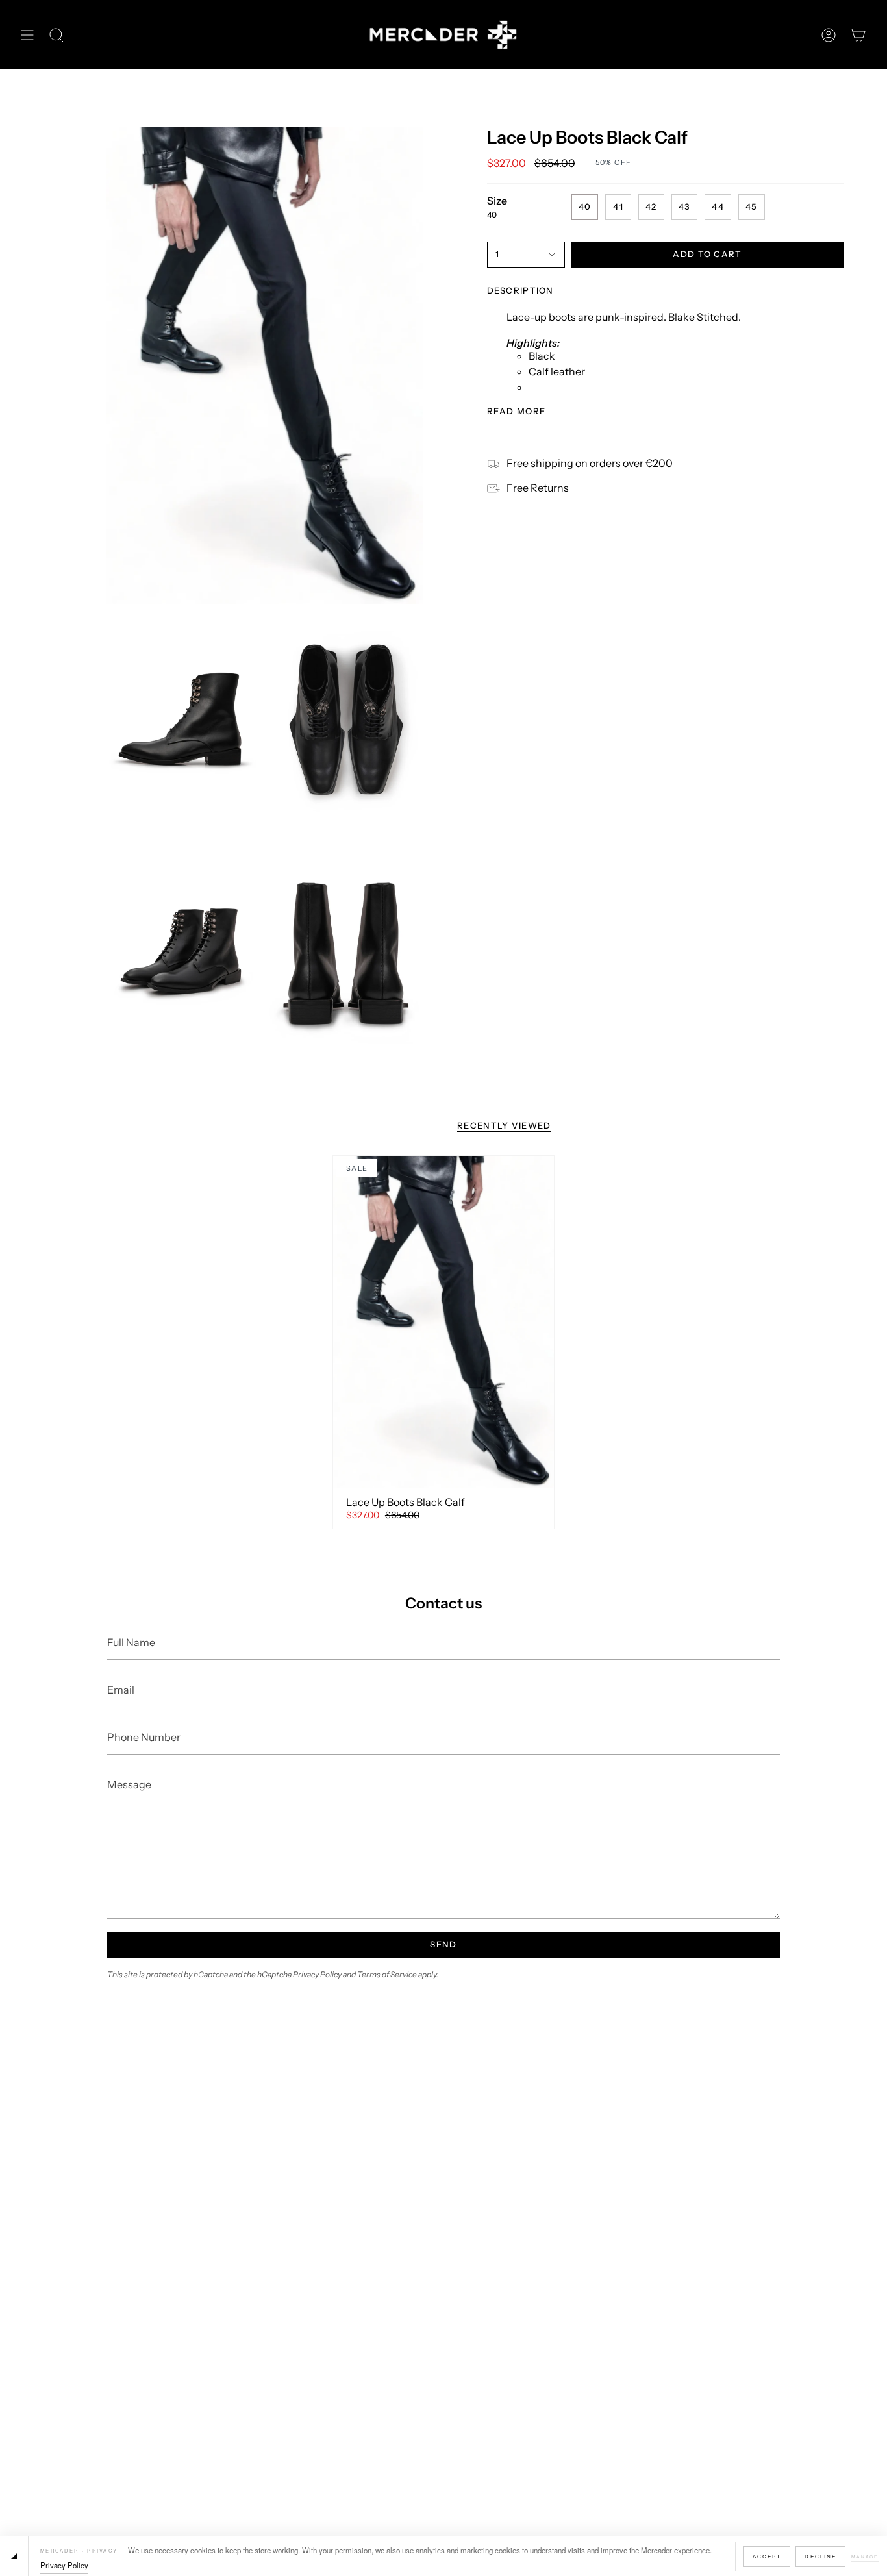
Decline (820, 2556)
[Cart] (858, 35)
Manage (865, 2557)
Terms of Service (387, 1974)
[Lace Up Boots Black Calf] (443, 1321)
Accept (767, 2556)
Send (443, 1944)
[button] (56, 35)
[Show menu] (27, 35)
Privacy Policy (64, 2565)
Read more (517, 411)
